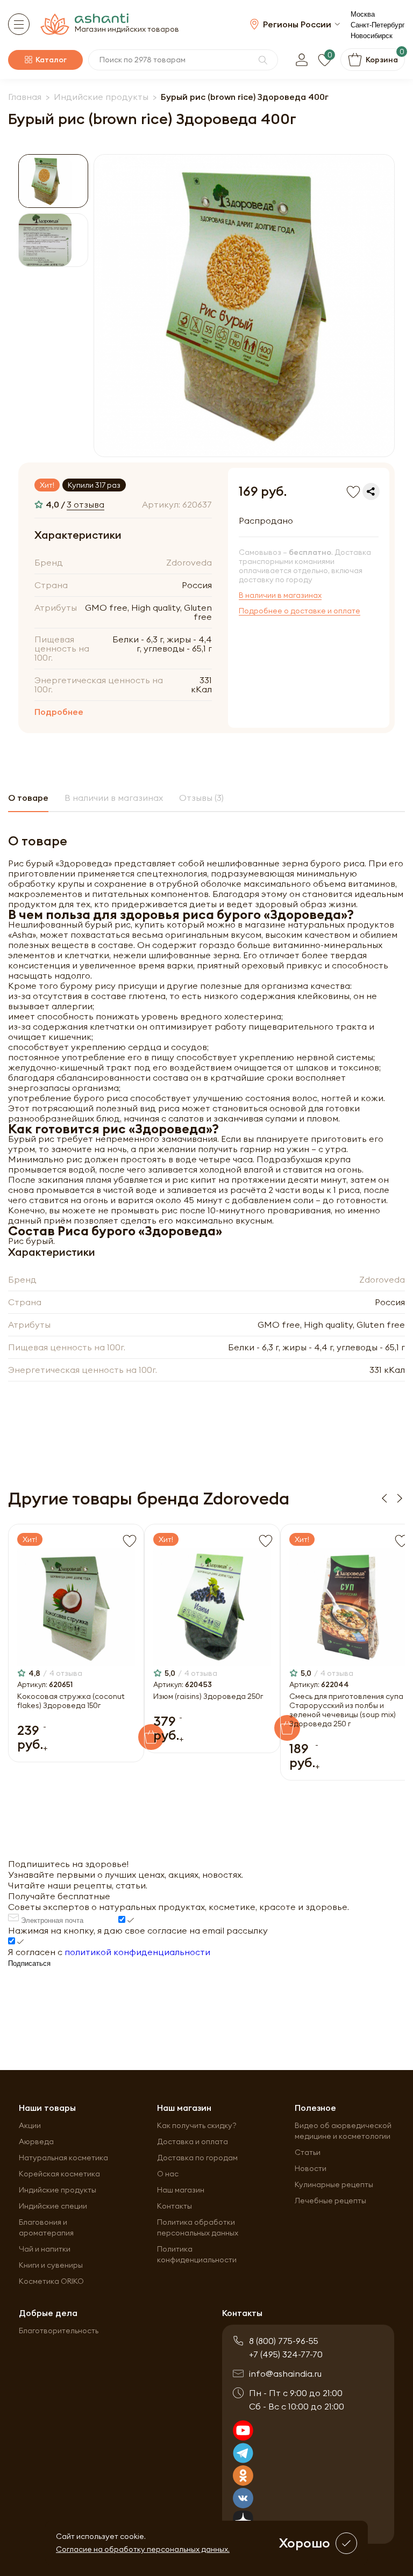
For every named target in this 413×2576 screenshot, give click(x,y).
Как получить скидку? (197, 2125)
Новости (311, 2168)
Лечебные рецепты (330, 2201)
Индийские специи (53, 2206)
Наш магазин (181, 2190)
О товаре (28, 798)
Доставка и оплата (193, 2141)
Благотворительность (59, 2331)
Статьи (308, 2152)
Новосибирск (372, 36)
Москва (363, 14)
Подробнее (59, 712)
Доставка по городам (197, 2158)
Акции (30, 2125)
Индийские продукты (58, 2190)
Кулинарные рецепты (334, 2184)
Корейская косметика (59, 2174)
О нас (168, 2174)
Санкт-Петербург (378, 25)
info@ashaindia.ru (285, 2374)
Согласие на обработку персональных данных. (143, 2549)
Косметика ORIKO (51, 2281)
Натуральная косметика (63, 2158)
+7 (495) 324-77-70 (286, 2354)
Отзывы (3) (201, 798)
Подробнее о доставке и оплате (300, 611)
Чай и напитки (45, 2249)
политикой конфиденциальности (137, 1952)
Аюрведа (36, 2141)
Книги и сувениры (51, 2265)
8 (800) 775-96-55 (284, 2341)
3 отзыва (86, 504)
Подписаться (29, 1963)
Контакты (175, 2206)
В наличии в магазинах (280, 595)
